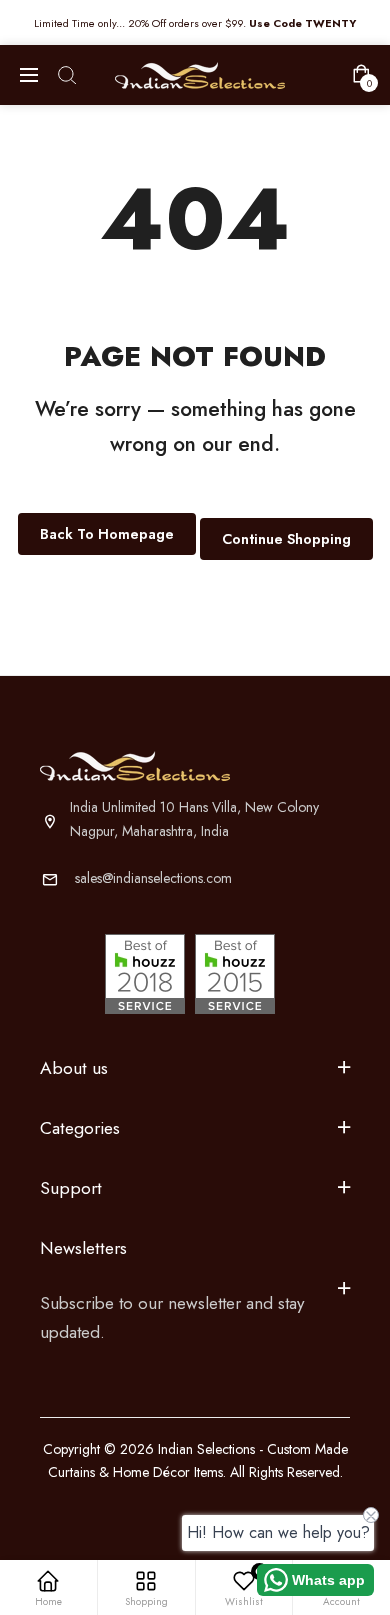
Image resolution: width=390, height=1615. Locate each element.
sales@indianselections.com (153, 878)
